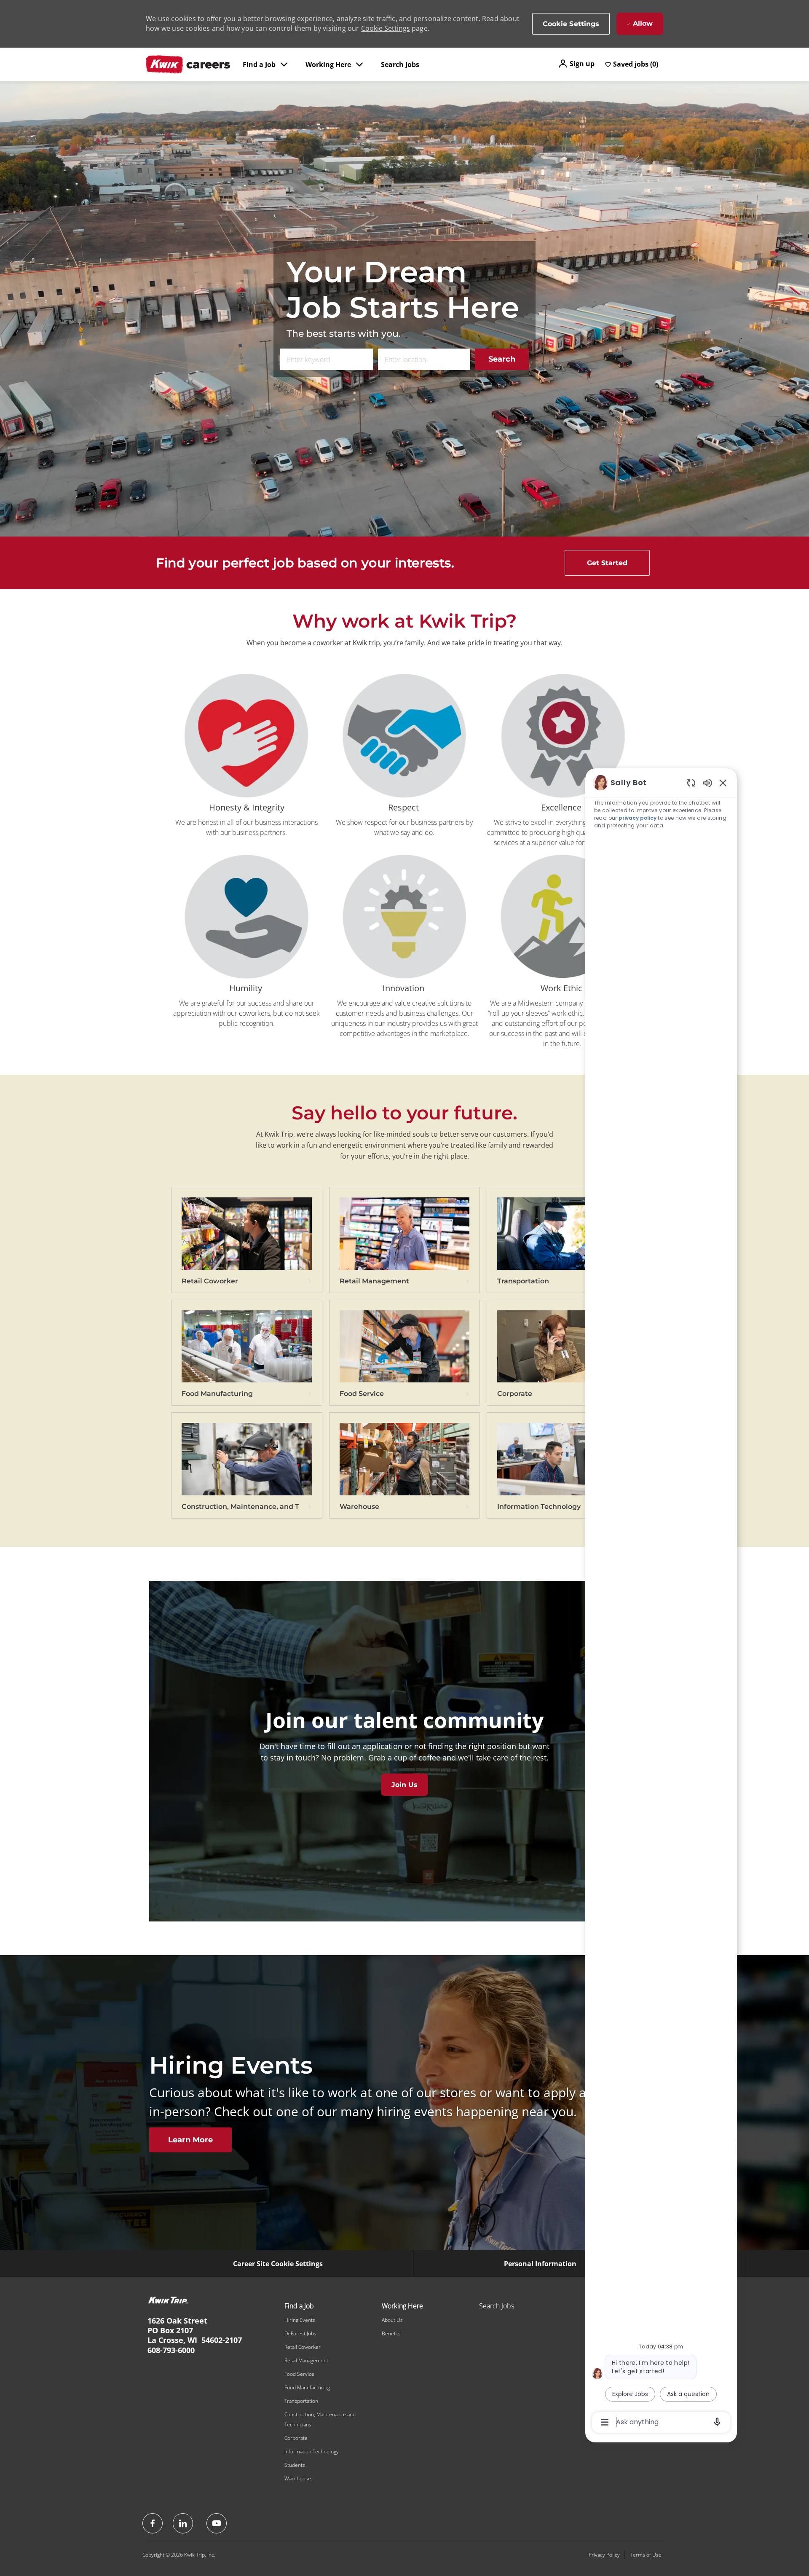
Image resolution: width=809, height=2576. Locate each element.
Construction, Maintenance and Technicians (320, 2419)
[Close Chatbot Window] (723, 783)
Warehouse (298, 2478)
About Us (392, 2320)
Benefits (391, 2333)
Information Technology (312, 2451)
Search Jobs (400, 64)
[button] (576, 64)
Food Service (299, 2374)
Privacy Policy (604, 2555)
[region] (661, 1602)
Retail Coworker (303, 2347)
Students (295, 2465)
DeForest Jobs (300, 2333)
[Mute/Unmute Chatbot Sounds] (707, 782)
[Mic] (717, 2422)
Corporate (296, 2438)
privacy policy (638, 818)
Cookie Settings (386, 28)
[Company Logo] (188, 64)
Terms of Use (646, 2555)
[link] (247, 1245)
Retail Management (306, 2360)
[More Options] (605, 2422)
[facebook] (153, 2523)
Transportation (301, 2401)
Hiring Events (300, 2320)
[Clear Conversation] (691, 782)
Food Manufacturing (307, 2387)
